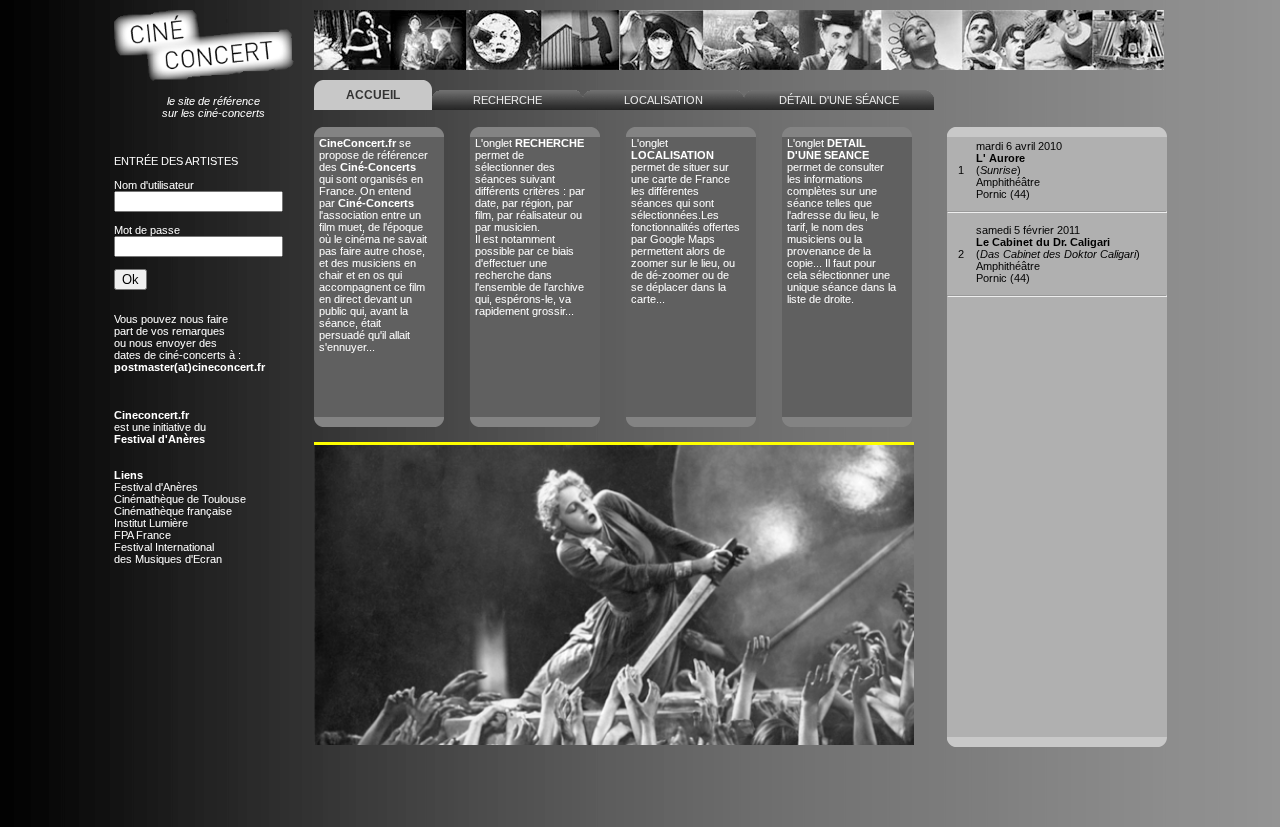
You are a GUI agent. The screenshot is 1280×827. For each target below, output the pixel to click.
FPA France (142, 535)
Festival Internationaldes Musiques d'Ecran (168, 553)
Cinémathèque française (173, 511)
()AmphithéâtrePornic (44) (1019, 170)
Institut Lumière (151, 523)
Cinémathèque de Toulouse (180, 499)
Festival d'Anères (156, 487)
